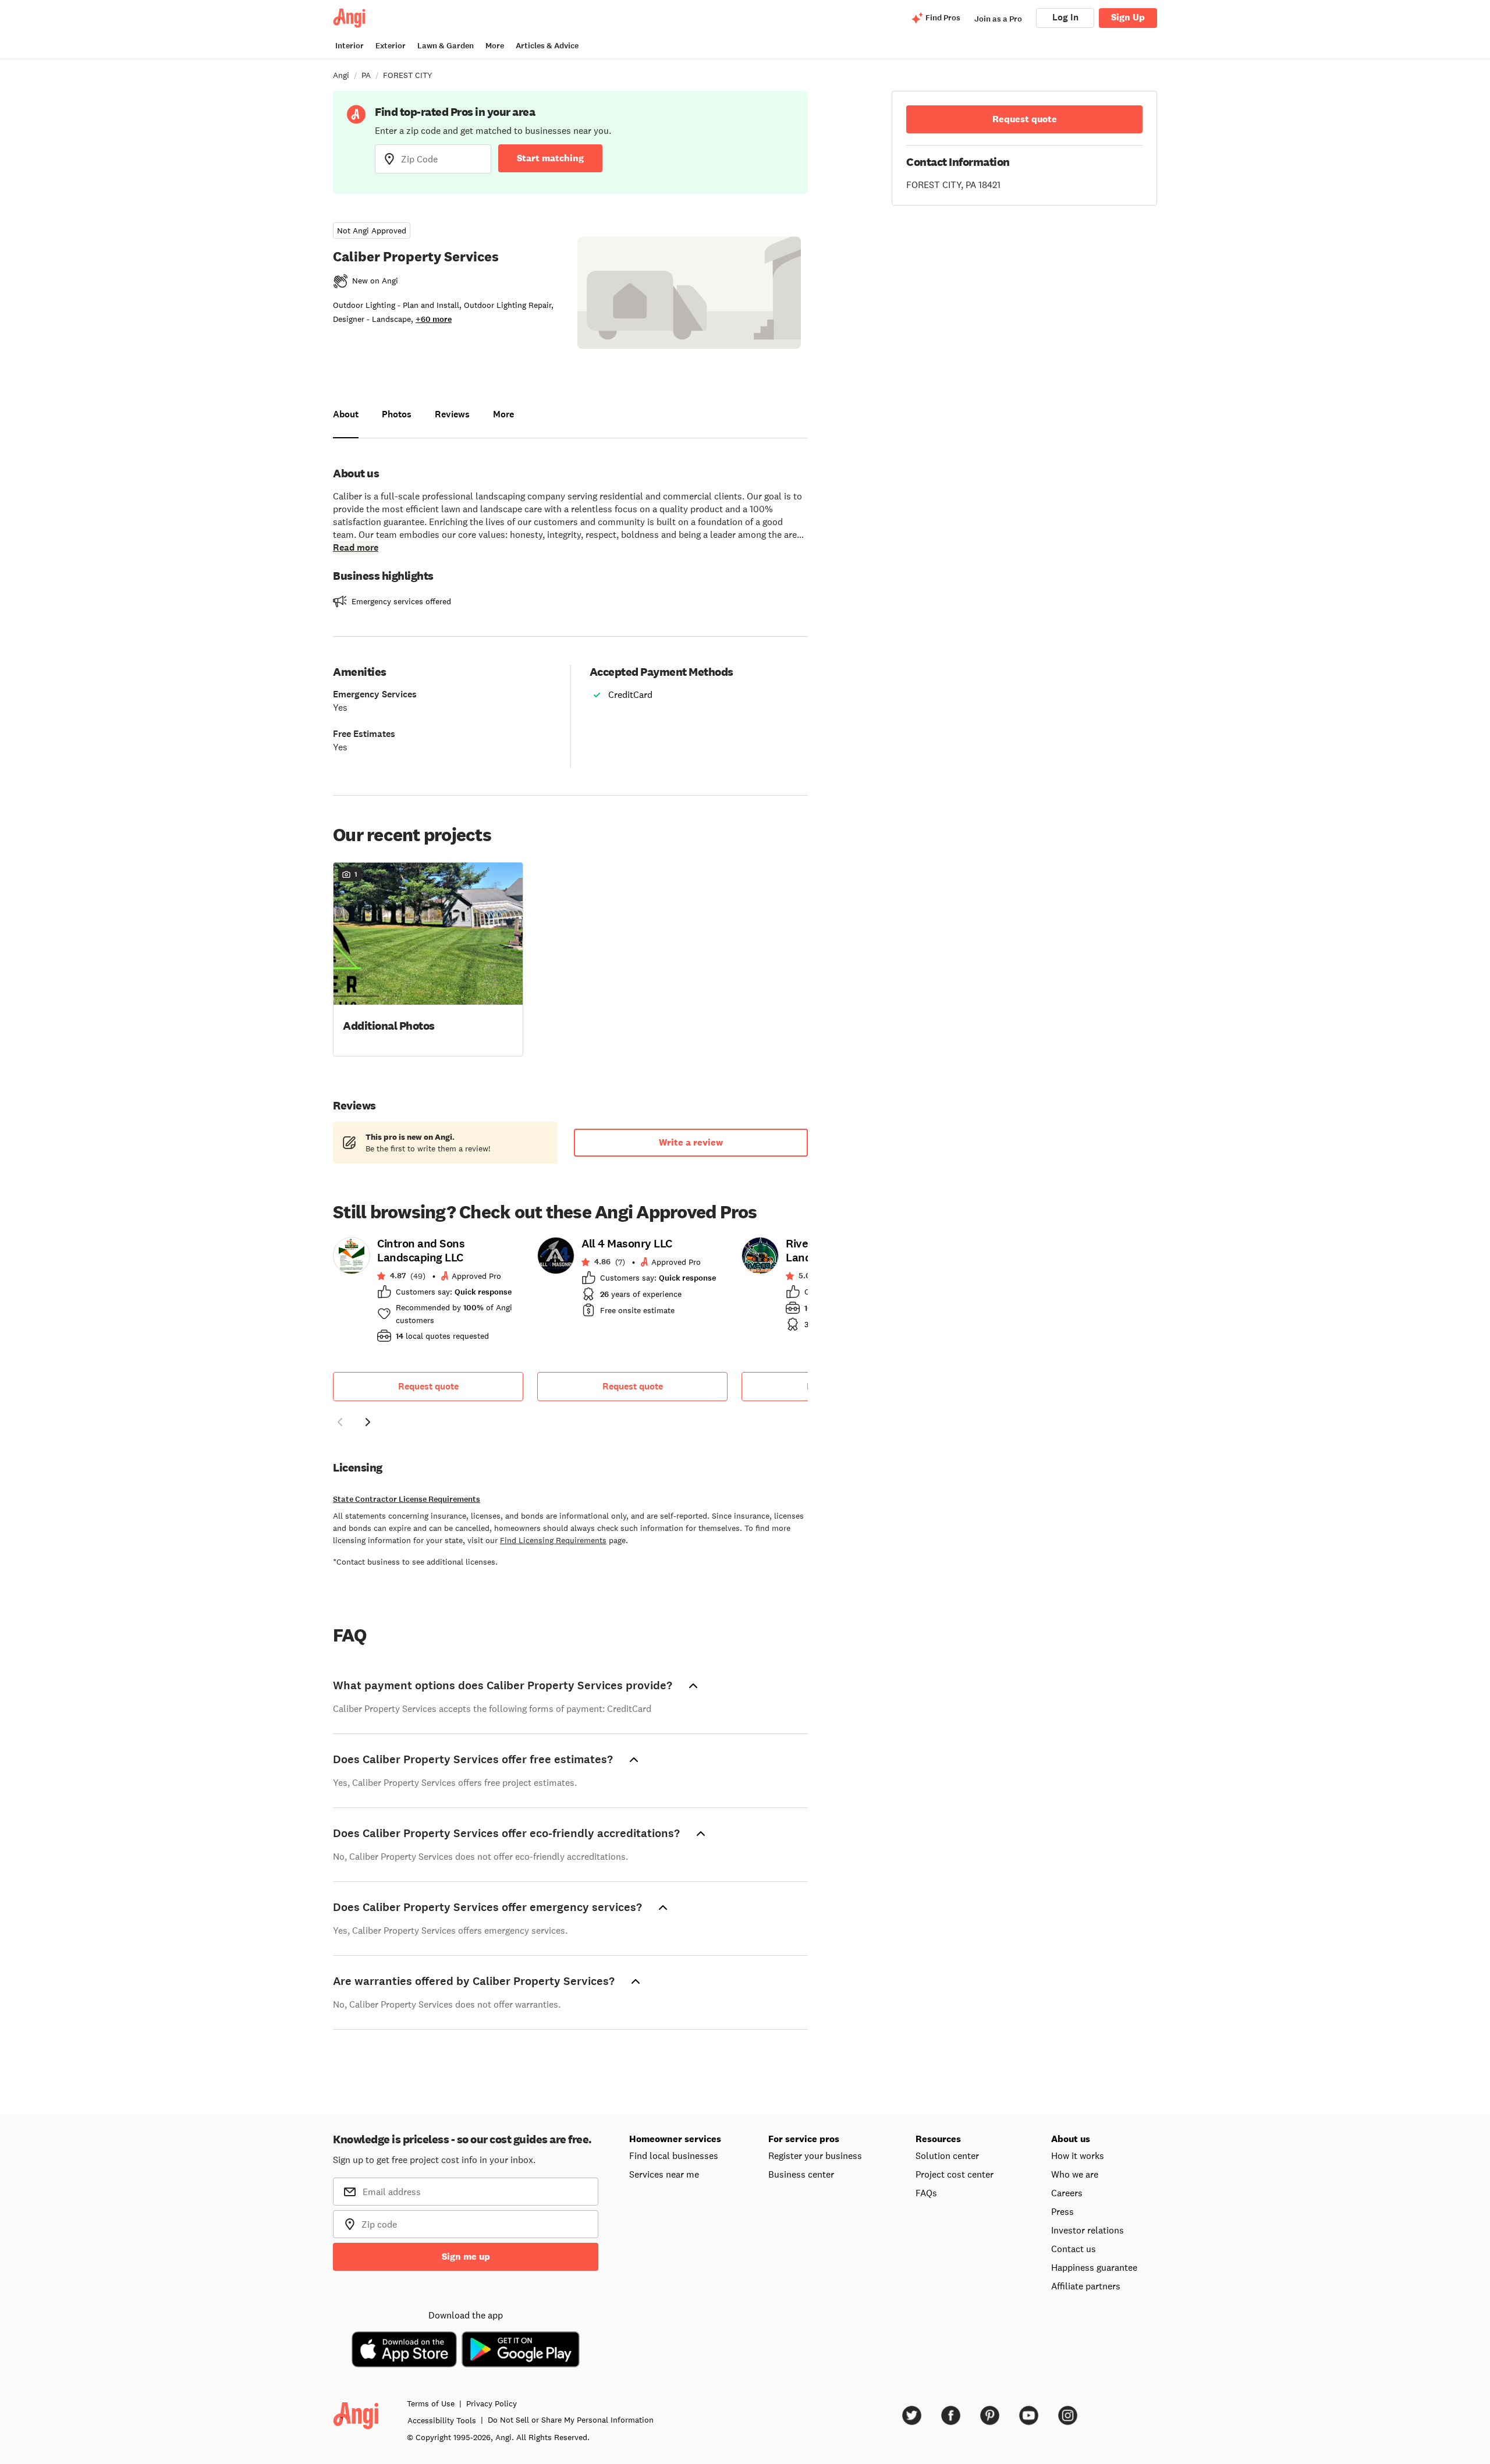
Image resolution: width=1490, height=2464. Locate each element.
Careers (1067, 2193)
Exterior (391, 46)
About (346, 414)
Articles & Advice (547, 46)
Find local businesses (674, 2155)
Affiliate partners (1086, 2286)
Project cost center (955, 2174)
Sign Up (1128, 17)
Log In (1065, 17)
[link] (428, 1293)
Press (1062, 2211)
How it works (1078, 2155)
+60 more (434, 319)
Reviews (452, 414)
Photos (397, 414)
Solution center (947, 2155)
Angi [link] (341, 75)
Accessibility (442, 2420)
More (495, 46)
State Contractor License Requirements (407, 1499)
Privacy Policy (492, 2403)
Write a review (691, 1142)
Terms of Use (431, 2403)
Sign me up (466, 2256)
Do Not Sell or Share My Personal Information (571, 2420)
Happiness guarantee (1094, 2267)
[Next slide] (368, 1422)
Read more (356, 547)
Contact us (1074, 2249)
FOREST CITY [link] (408, 75)
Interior (350, 46)
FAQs (926, 2193)
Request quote (428, 1386)
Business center (801, 2174)
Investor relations (1088, 2230)
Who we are (1075, 2174)
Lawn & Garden (446, 46)
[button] (428, 958)
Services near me (664, 2174)
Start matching (550, 158)
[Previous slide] (340, 1422)
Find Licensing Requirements (553, 1540)
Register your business (815, 2155)
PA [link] (366, 75)
